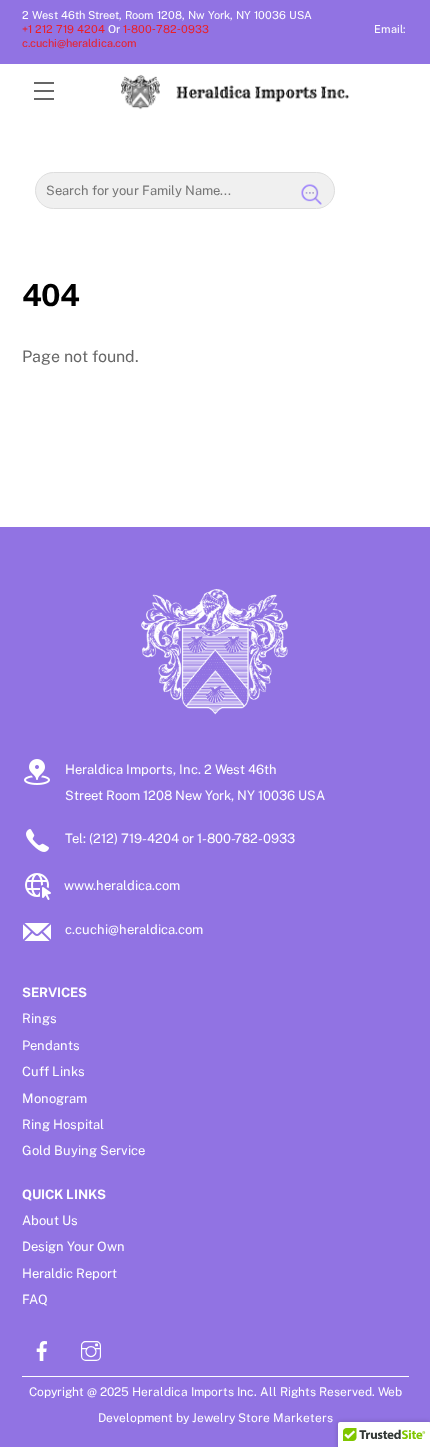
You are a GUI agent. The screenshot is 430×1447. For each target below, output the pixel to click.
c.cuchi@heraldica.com (79, 43)
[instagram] (91, 1348)
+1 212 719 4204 (63, 29)
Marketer (298, 1418)
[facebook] (42, 1348)
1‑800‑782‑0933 (170, 29)
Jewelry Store (231, 1418)
